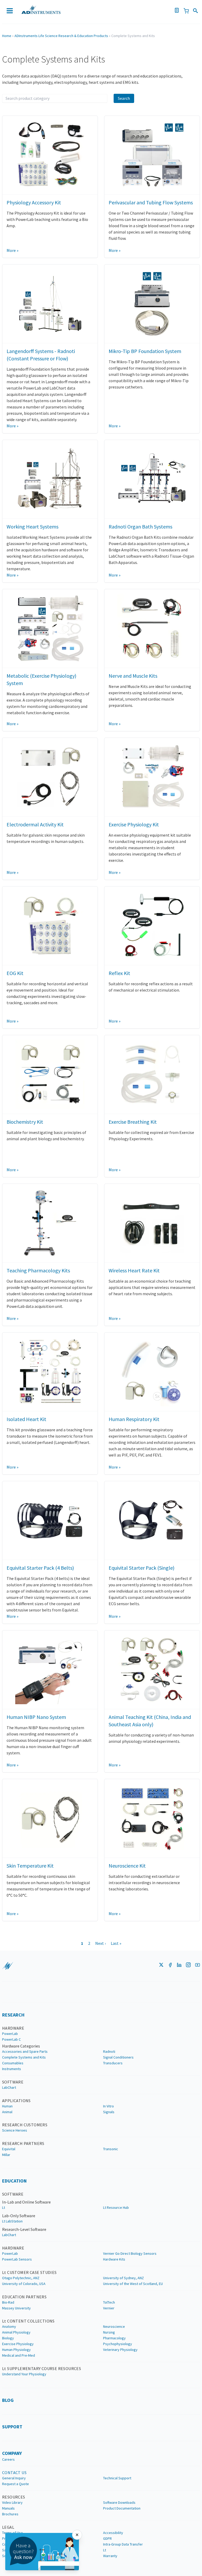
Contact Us (14, 2473)
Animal (7, 2112)
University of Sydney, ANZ (123, 2278)
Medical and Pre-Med (19, 2355)
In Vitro (108, 2106)
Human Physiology (16, 2350)
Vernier (109, 2308)
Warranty (110, 2556)
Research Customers (25, 2125)
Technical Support (117, 2478)
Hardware (13, 2028)
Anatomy (9, 2326)
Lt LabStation (12, 2221)
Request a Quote (16, 2484)
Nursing (109, 2332)
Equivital (9, 2149)
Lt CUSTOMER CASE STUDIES (29, 2272)
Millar (6, 2155)
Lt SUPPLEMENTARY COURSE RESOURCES (42, 2368)
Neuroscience (114, 2326)
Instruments (12, 2069)
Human (7, 2106)
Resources (14, 2497)
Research (13, 2015)
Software (13, 2082)
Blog (8, 2400)
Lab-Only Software (19, 2216)
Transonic (111, 2149)
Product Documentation (122, 2508)
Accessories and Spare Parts (25, 2051)
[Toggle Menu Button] (10, 11)
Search (124, 98)
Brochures (10, 2514)
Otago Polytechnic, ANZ (21, 2278)
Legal (8, 2527)
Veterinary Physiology (120, 2350)
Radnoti (109, 2051)
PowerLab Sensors (17, 2259)
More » (12, 250)
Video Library (12, 2502)
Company (12, 2453)
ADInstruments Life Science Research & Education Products (61, 36)
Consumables (13, 2063)
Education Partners (24, 2297)
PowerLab (10, 2034)
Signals (109, 2112)
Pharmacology (114, 2338)
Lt (4, 2207)
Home (7, 36)
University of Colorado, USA (24, 2284)
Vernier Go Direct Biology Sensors (130, 2253)
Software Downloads (119, 2502)
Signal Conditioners (118, 2057)
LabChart (9, 2087)
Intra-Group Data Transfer (123, 2544)
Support (12, 2427)
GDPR (107, 2538)
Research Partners (23, 2143)
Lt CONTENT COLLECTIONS (28, 2321)
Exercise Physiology (18, 2344)
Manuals (8, 2508)
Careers (8, 2459)
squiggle (8, 1966)
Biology (8, 2338)
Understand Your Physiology (24, 2374)
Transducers (113, 2063)
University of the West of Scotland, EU (133, 2284)
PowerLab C (11, 2039)
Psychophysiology (118, 2344)
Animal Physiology (16, 2332)
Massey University (16, 2308)
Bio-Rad (8, 2302)
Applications (16, 2101)
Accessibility (113, 2533)
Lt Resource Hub (116, 2207)
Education (14, 2181)
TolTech (109, 2302)
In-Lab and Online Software (26, 2202)
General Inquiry (14, 2478)
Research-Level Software (24, 2229)
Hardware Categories (21, 2046)
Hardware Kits (114, 2259)
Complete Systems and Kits (24, 2057)
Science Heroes (15, 2130)
